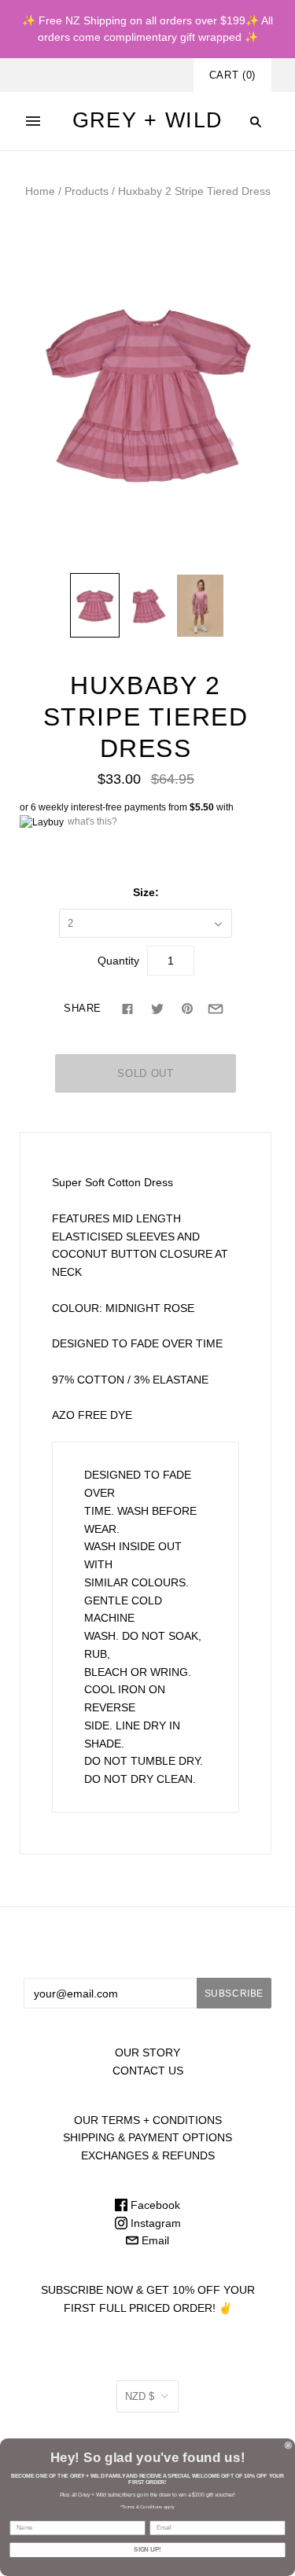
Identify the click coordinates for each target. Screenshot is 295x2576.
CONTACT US (148, 2071)
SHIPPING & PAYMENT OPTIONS (147, 2137)
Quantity (118, 961)
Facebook (154, 2205)
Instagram (154, 2223)
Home (40, 191)
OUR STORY (147, 2052)
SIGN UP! (147, 2550)
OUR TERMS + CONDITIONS (148, 2120)
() (232, 75)
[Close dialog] (289, 2446)
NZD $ (140, 2396)
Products (87, 191)
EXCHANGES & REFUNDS (148, 2155)
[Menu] (33, 121)
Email (154, 2240)
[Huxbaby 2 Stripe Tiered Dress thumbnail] (95, 605)
